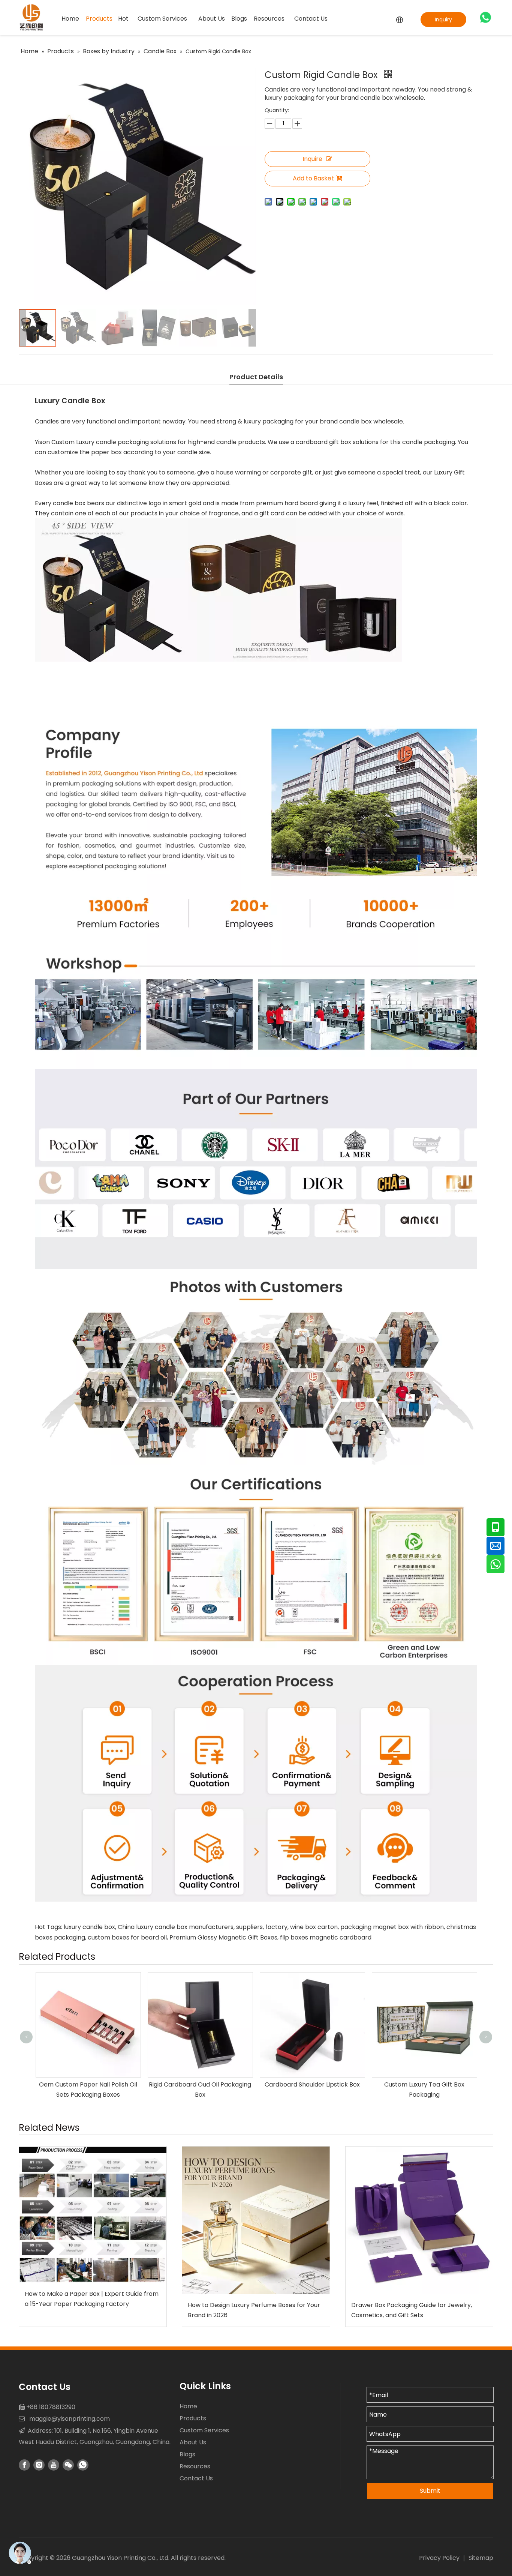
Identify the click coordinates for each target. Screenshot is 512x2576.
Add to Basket (313, 178)
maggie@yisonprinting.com (70, 2419)
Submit (430, 2491)
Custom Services (204, 2430)
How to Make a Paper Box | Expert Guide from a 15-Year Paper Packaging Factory (92, 2299)
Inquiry (443, 20)
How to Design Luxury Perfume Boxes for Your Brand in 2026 (254, 2310)
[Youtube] (54, 2465)
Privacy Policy (439, 2558)
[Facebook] (24, 2465)
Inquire (312, 159)
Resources (195, 2466)
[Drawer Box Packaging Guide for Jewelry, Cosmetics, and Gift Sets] (419, 2220)
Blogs (187, 2454)
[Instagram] (39, 2465)
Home (188, 2406)
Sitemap (481, 2558)
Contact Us (196, 2478)
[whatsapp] (485, 17)
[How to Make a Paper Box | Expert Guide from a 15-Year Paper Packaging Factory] (93, 2215)
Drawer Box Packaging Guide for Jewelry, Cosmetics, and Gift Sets (412, 2310)
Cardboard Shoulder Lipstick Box (200, 2084)
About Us (193, 2442)
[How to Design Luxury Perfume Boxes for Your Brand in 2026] (256, 2220)
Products (193, 2418)
